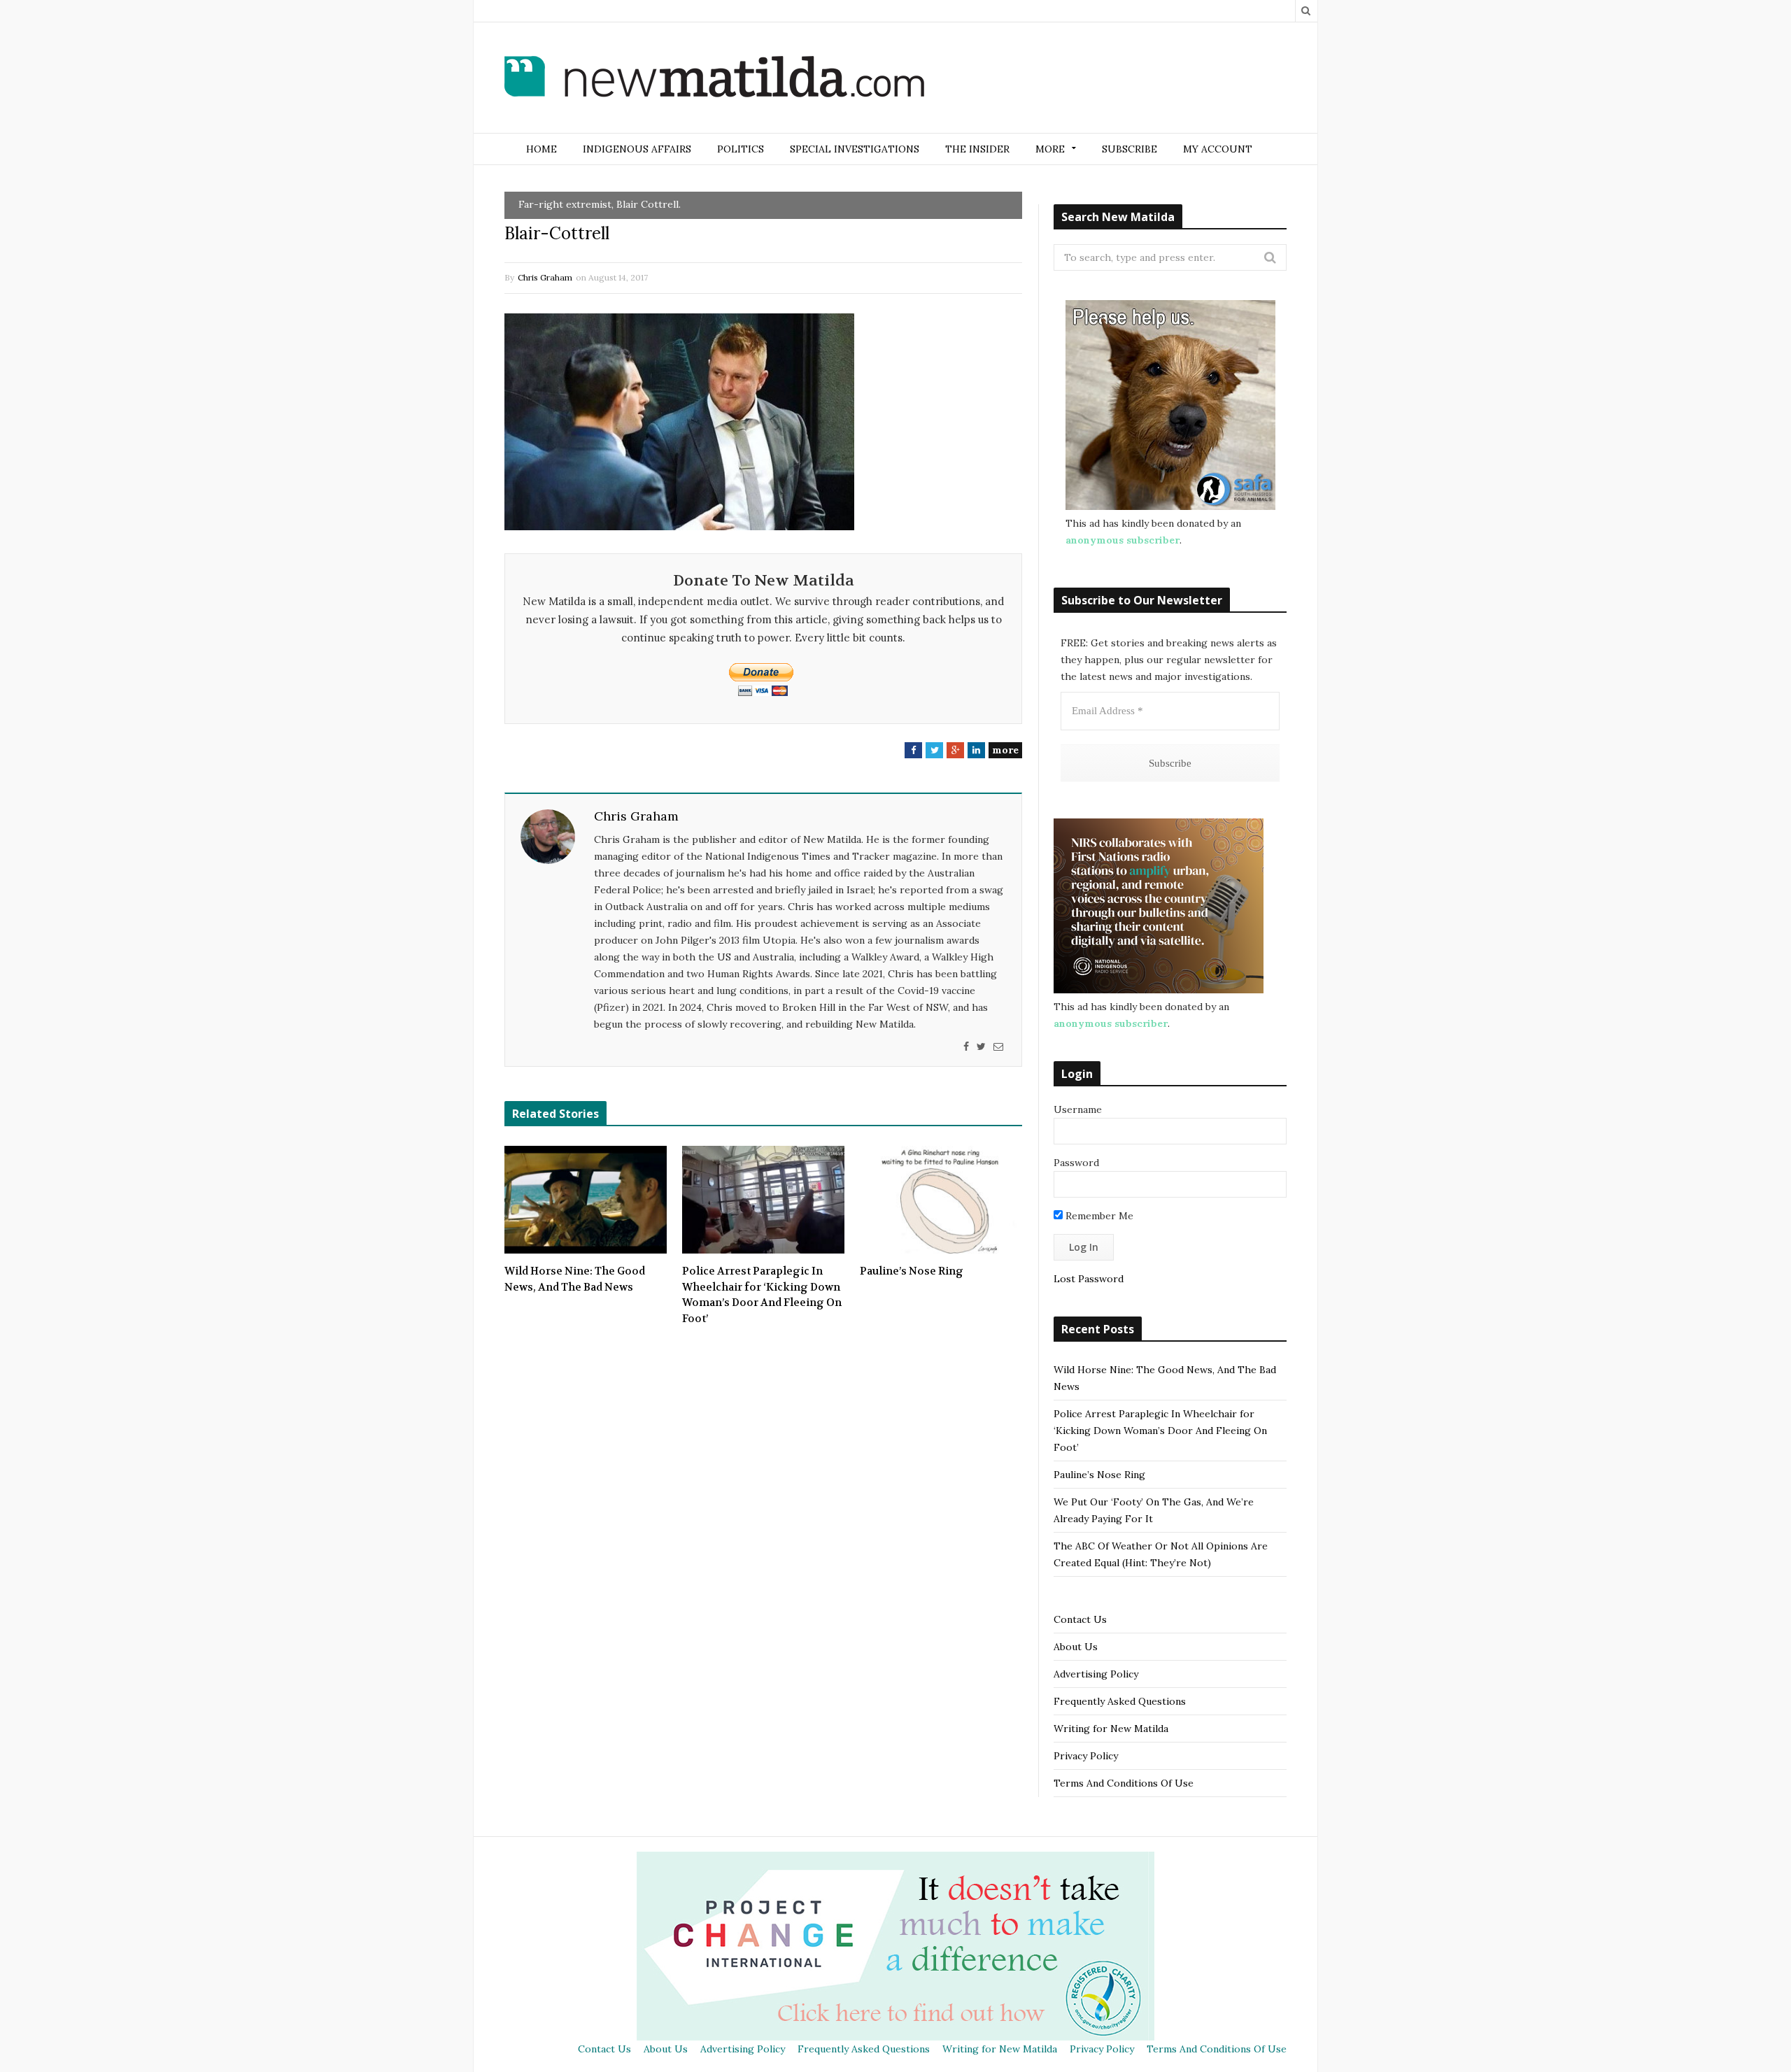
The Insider (977, 149)
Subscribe (1130, 149)
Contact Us (1080, 1619)
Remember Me (1098, 1216)
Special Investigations (855, 149)
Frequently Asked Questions (1120, 1701)
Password (1076, 1163)
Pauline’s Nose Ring (912, 1271)
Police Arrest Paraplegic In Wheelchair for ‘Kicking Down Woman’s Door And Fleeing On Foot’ (762, 1295)
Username (1078, 1109)
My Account (1218, 149)
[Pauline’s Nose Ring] (941, 1200)
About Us (1076, 1647)
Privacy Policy (1086, 1756)
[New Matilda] (714, 79)
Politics (741, 149)
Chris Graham (545, 277)
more (1005, 750)
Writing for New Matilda (1111, 1729)
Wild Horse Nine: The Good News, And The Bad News (575, 1279)
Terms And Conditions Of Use (1124, 1783)
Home (541, 149)
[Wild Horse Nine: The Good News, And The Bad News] (586, 1200)
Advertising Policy (1096, 1674)
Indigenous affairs (637, 149)
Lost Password (1089, 1279)
